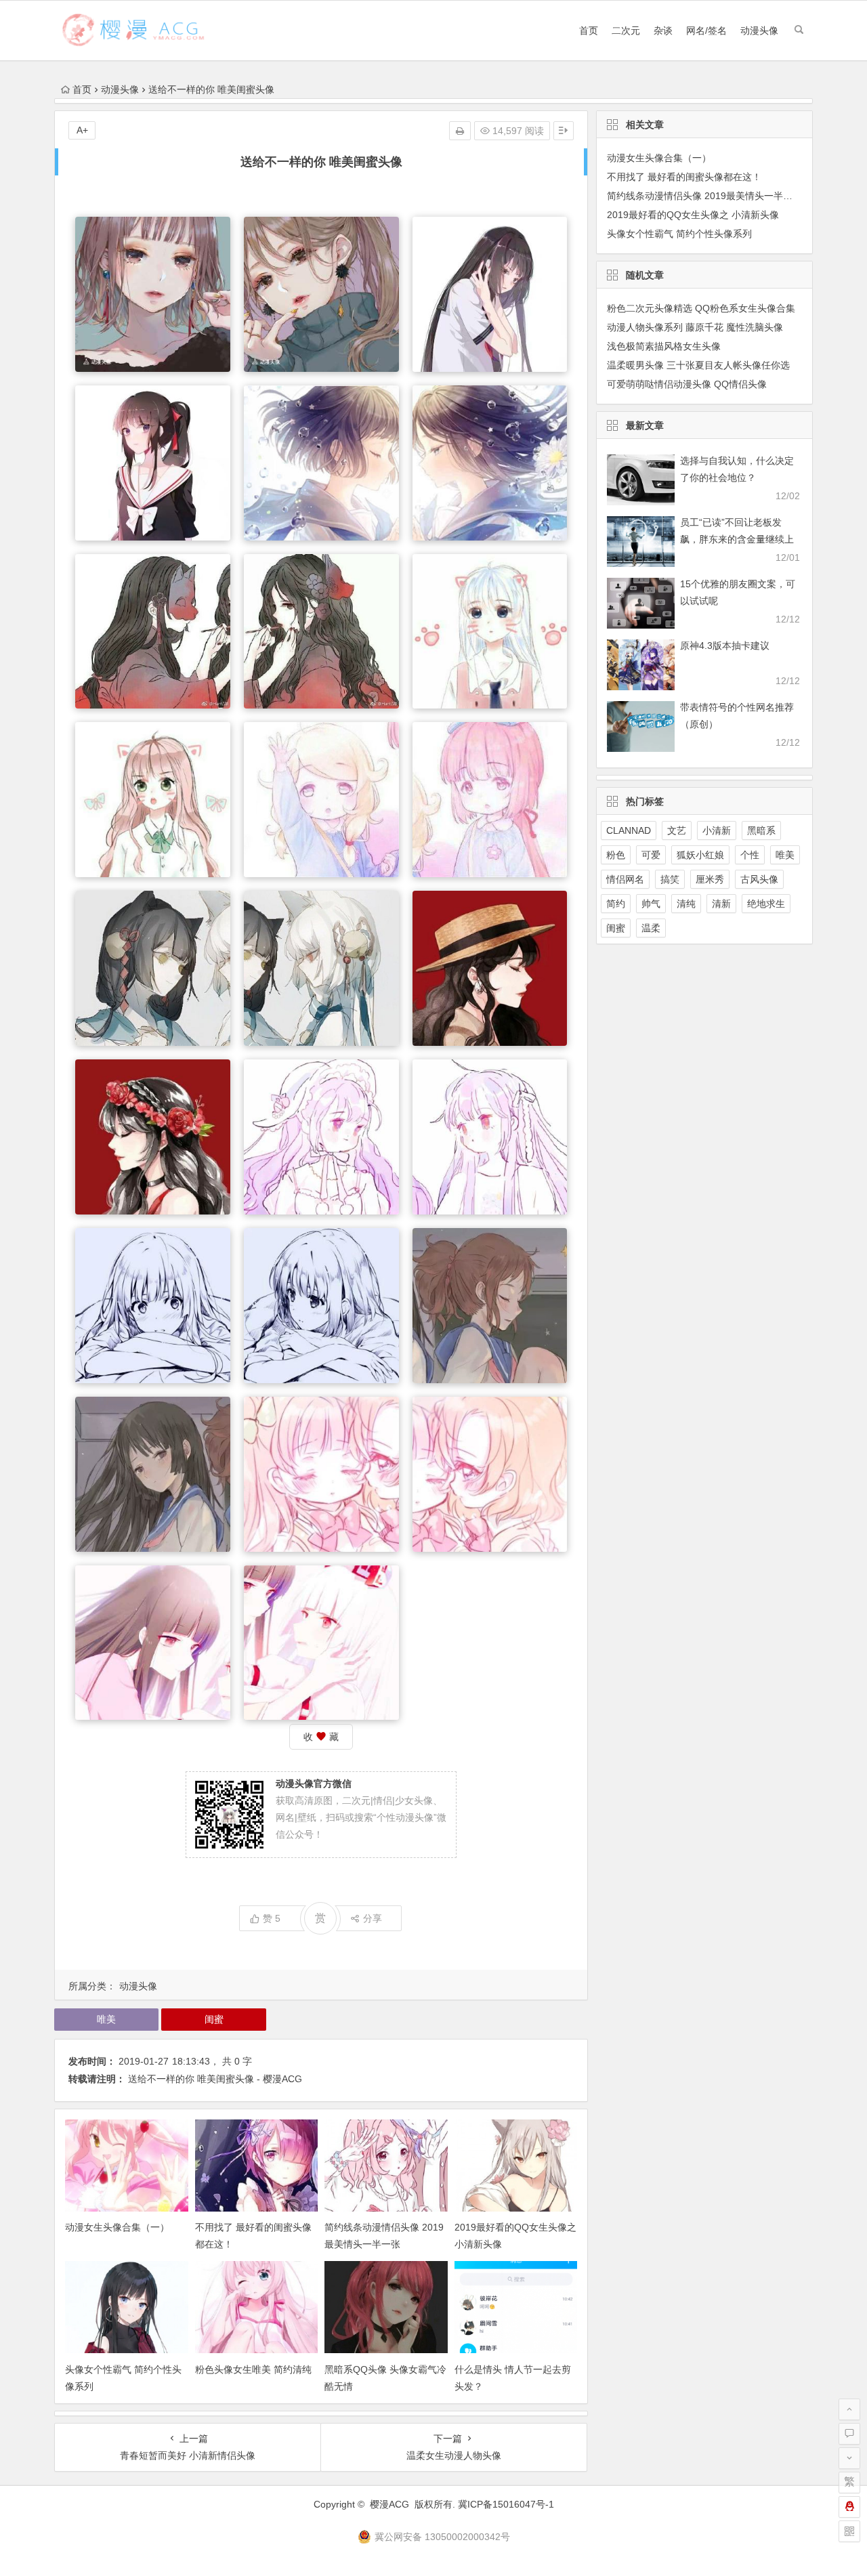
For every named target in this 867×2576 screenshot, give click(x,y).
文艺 (677, 830)
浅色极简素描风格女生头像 (664, 346)
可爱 (651, 855)
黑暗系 (761, 830)
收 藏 (321, 1737)
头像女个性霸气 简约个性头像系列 (679, 234)
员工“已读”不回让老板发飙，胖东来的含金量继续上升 (737, 539)
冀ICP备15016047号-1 (506, 2504)
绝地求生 (766, 904)
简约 (616, 904)
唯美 (106, 2019)
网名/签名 (706, 30)
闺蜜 (214, 2019)
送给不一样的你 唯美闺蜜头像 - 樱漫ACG (215, 2079)
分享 (373, 1918)
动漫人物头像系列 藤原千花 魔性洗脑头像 (695, 327)
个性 (750, 855)
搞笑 (670, 879)
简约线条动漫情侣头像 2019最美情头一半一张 (704, 196)
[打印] (460, 131)
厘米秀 (710, 879)
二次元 (626, 30)
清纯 (686, 904)
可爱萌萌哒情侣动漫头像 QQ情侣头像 (687, 384)
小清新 (717, 830)
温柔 (651, 928)
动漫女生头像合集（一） (117, 2227)
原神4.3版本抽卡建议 (725, 646)
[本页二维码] (849, 2531)
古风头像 (759, 879)
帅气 (651, 904)
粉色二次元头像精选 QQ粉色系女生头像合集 (701, 308)
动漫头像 (759, 30)
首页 (589, 30)
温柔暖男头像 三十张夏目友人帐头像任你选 (698, 365)
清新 (721, 904)
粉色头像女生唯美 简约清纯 (253, 2369)
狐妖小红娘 (700, 855)
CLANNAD (629, 830)
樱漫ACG (389, 2504)
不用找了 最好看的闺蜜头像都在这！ (684, 177)
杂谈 (663, 30)
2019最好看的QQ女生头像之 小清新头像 (693, 215)
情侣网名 (625, 879)
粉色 (616, 855)
